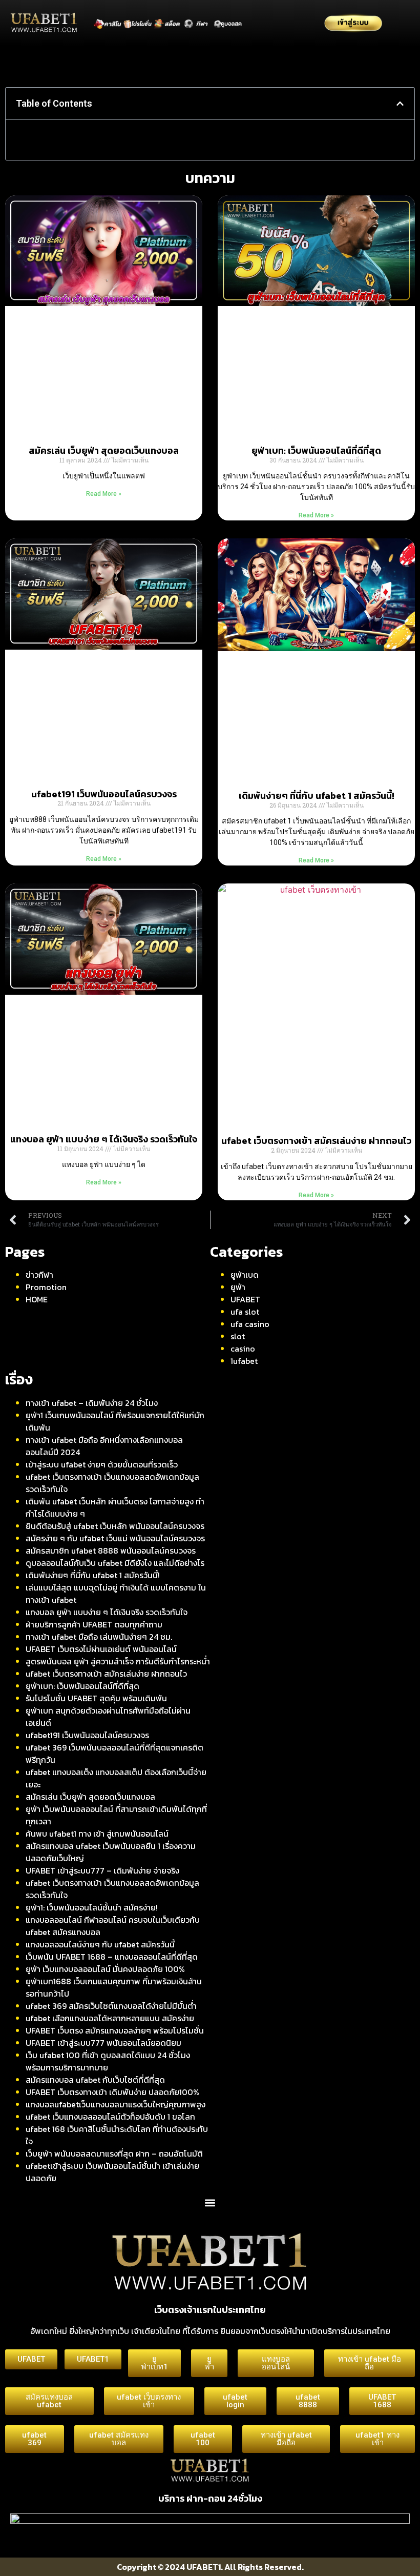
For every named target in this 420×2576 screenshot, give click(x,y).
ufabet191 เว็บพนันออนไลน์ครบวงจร (104, 794)
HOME (37, 1299)
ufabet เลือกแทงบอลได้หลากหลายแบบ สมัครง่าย (110, 2018)
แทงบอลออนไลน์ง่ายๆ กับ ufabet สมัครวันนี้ (100, 1944)
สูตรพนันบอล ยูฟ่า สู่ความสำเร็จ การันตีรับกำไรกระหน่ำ (118, 1661)
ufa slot (245, 1312)
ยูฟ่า (238, 1287)
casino (243, 1349)
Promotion (46, 1287)
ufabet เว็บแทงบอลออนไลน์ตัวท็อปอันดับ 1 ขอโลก (110, 2117)
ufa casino (250, 1324)
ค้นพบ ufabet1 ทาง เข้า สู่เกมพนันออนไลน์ (97, 1834)
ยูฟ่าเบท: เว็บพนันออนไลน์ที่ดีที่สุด (316, 450)
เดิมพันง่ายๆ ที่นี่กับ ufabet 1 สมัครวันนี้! (317, 796)
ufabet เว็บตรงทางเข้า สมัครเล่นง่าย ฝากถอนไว (316, 1141)
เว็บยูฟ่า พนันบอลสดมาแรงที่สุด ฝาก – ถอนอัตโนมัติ (114, 2154)
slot (238, 1336)
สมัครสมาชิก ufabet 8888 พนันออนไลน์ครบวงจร (111, 1551)
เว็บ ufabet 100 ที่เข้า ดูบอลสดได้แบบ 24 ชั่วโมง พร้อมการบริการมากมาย (108, 2061)
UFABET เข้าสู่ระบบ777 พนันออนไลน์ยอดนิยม (103, 2043)
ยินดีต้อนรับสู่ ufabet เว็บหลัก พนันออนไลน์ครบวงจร (115, 1526)
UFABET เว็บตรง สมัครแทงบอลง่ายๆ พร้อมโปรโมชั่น (115, 2030)
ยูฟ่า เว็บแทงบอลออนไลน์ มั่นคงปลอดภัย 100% (105, 1969)
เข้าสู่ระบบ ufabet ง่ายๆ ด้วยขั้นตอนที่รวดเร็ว (102, 1464)
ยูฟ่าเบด (245, 1275)
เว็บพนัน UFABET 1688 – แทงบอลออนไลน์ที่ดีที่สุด (112, 1957)
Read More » (104, 494)
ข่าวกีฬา (39, 1275)
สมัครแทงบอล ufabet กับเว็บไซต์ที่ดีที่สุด (95, 2080)
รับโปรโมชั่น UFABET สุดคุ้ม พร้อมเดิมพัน (96, 1698)
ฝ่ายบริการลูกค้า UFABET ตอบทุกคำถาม (94, 1624)
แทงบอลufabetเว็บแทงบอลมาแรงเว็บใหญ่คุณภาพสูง (115, 2104)
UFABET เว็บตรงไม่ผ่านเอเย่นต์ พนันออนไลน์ (101, 1649)
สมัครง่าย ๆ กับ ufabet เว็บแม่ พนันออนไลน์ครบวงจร (115, 1538)
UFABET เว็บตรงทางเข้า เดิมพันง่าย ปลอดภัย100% (112, 2092)
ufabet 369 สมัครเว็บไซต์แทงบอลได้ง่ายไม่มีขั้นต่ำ (111, 2006)
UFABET (245, 1299)
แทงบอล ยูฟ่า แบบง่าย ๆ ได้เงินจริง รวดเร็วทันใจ (104, 1139)
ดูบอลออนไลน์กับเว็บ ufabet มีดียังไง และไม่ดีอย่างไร (115, 1563)
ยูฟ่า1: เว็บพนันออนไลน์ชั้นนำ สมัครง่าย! (92, 1907)
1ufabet (244, 1361)
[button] (400, 104)
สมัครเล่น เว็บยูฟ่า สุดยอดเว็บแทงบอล (104, 450)
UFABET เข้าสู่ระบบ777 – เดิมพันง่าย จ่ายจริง (102, 1870)
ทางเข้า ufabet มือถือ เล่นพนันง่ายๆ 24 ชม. (99, 1637)
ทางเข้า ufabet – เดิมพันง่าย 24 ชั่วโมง (92, 1403)
